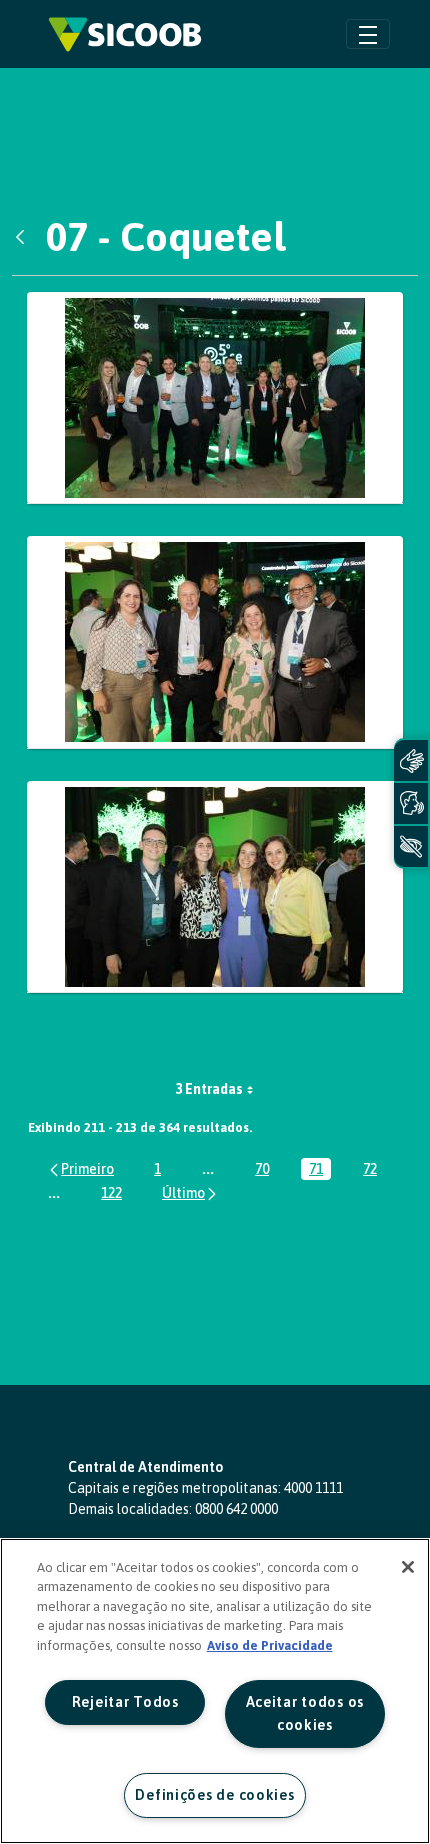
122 (115, 1194)
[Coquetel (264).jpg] (215, 398)
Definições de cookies (214, 1795)
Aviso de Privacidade (270, 1645)
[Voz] (411, 803)
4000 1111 (313, 1488)
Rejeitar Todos (125, 1702)
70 (266, 1170)
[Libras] (411, 760)
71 (320, 1170)
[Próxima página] (190, 1192)
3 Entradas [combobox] (209, 1089)
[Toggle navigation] (368, 33)
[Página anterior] (80, 1168)
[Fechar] (408, 1567)
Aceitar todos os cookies (305, 1713)
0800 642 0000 (236, 1509)
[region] (215, 1691)
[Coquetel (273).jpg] (215, 642)
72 (374, 1170)
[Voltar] (25, 237)
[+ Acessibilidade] (411, 846)
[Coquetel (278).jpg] (215, 887)
